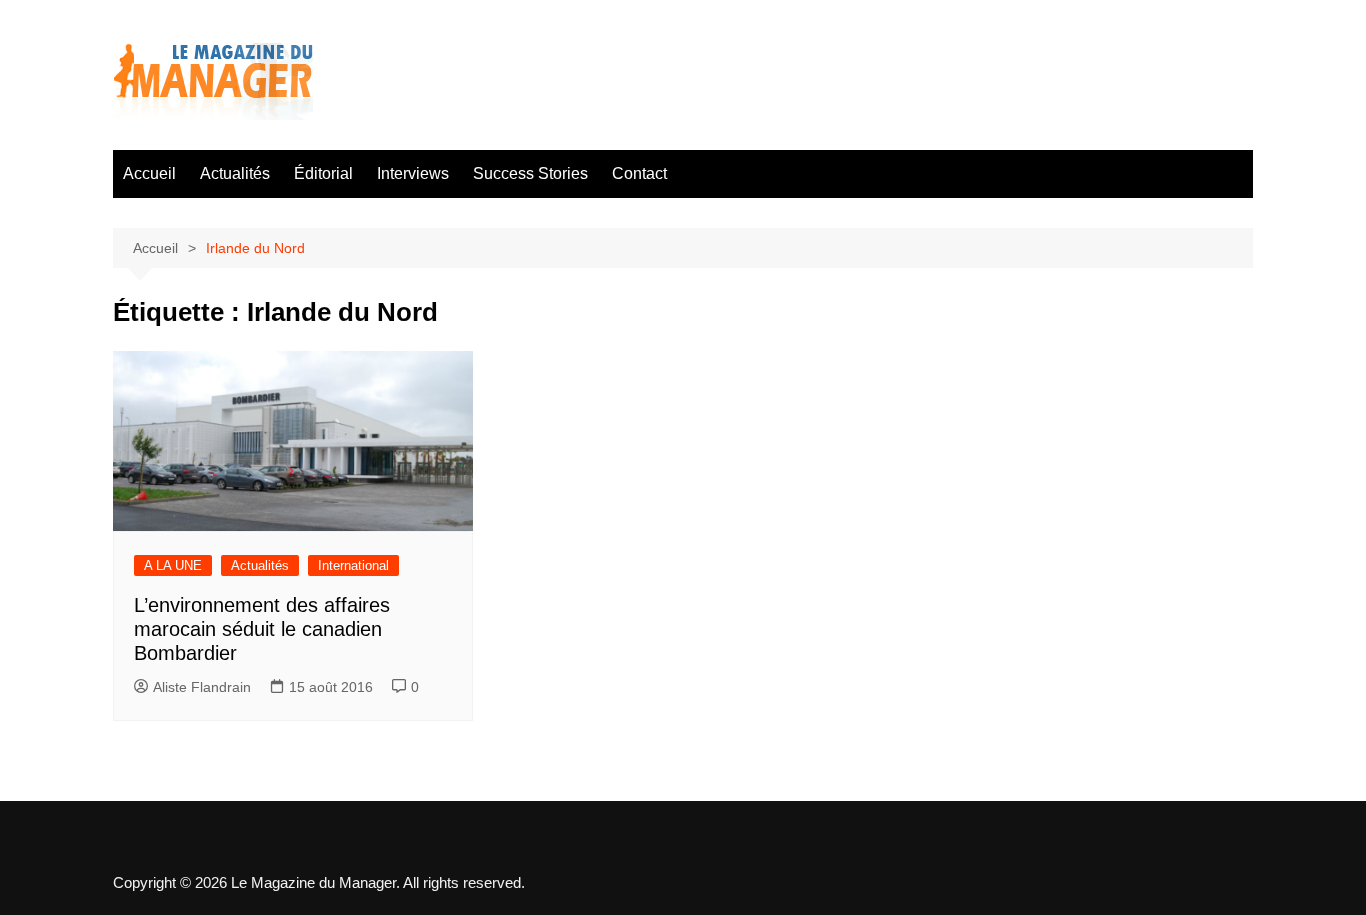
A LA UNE (173, 565)
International (353, 565)
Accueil (149, 173)
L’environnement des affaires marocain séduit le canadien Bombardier (262, 629)
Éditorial (323, 173)
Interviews (413, 173)
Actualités (235, 173)
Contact (639, 173)
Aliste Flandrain (202, 687)
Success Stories (530, 173)
